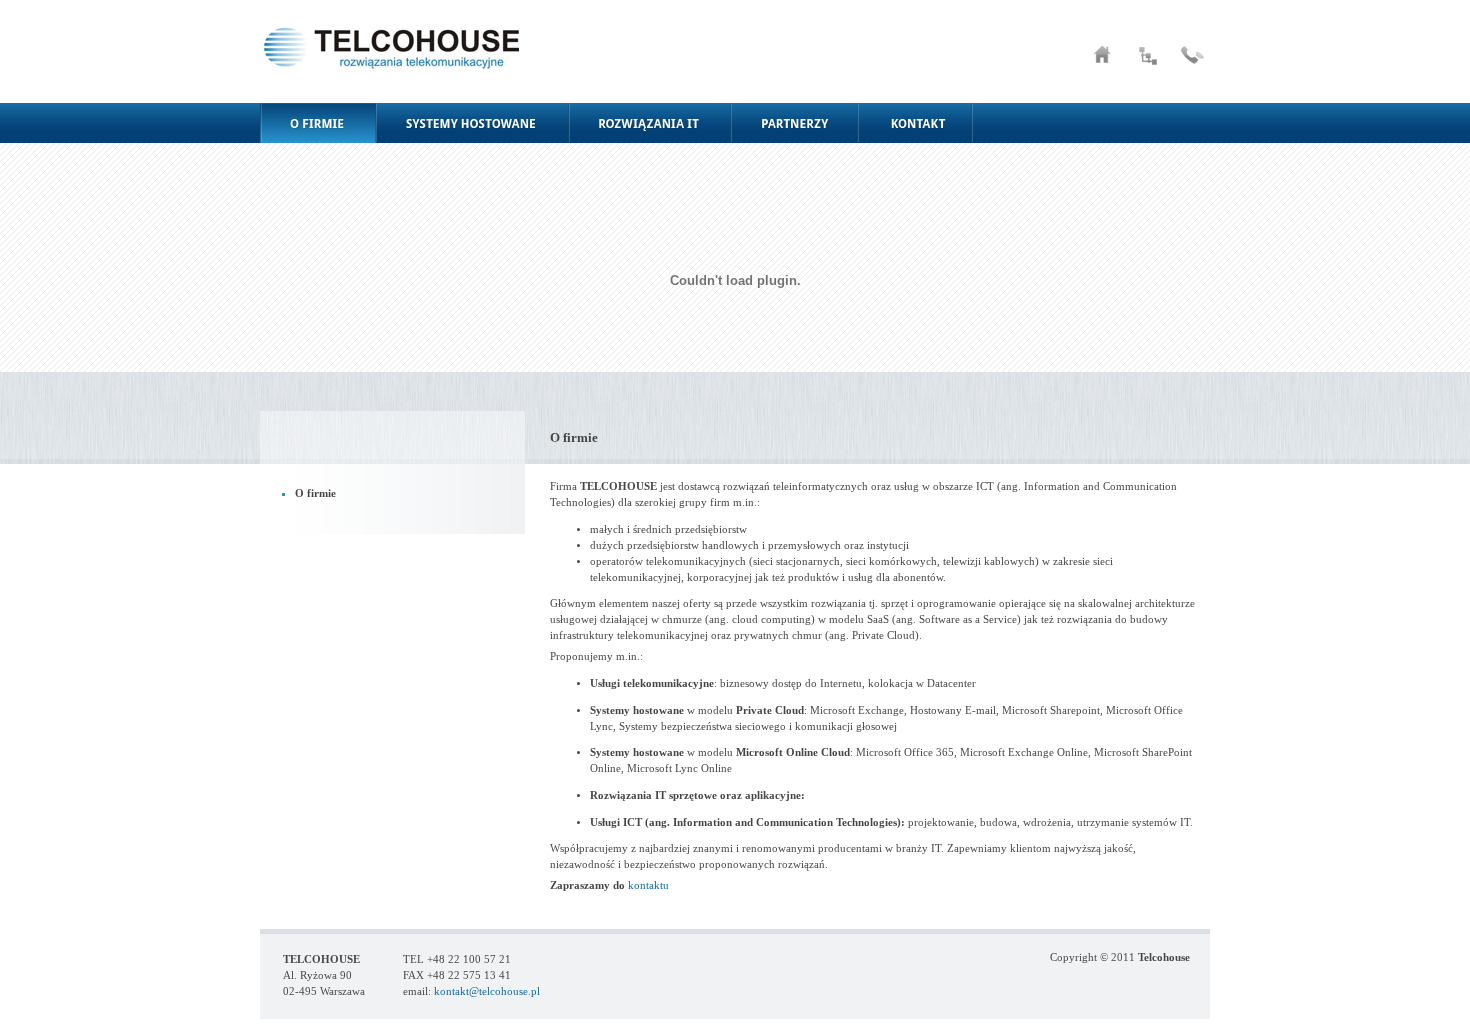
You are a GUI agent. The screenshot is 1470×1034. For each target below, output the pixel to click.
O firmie (315, 493)
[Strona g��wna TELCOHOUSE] (1102, 64)
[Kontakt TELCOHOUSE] (1191, 64)
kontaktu (648, 885)
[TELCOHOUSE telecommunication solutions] (390, 99)
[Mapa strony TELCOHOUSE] (1149, 64)
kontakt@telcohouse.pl (487, 991)
